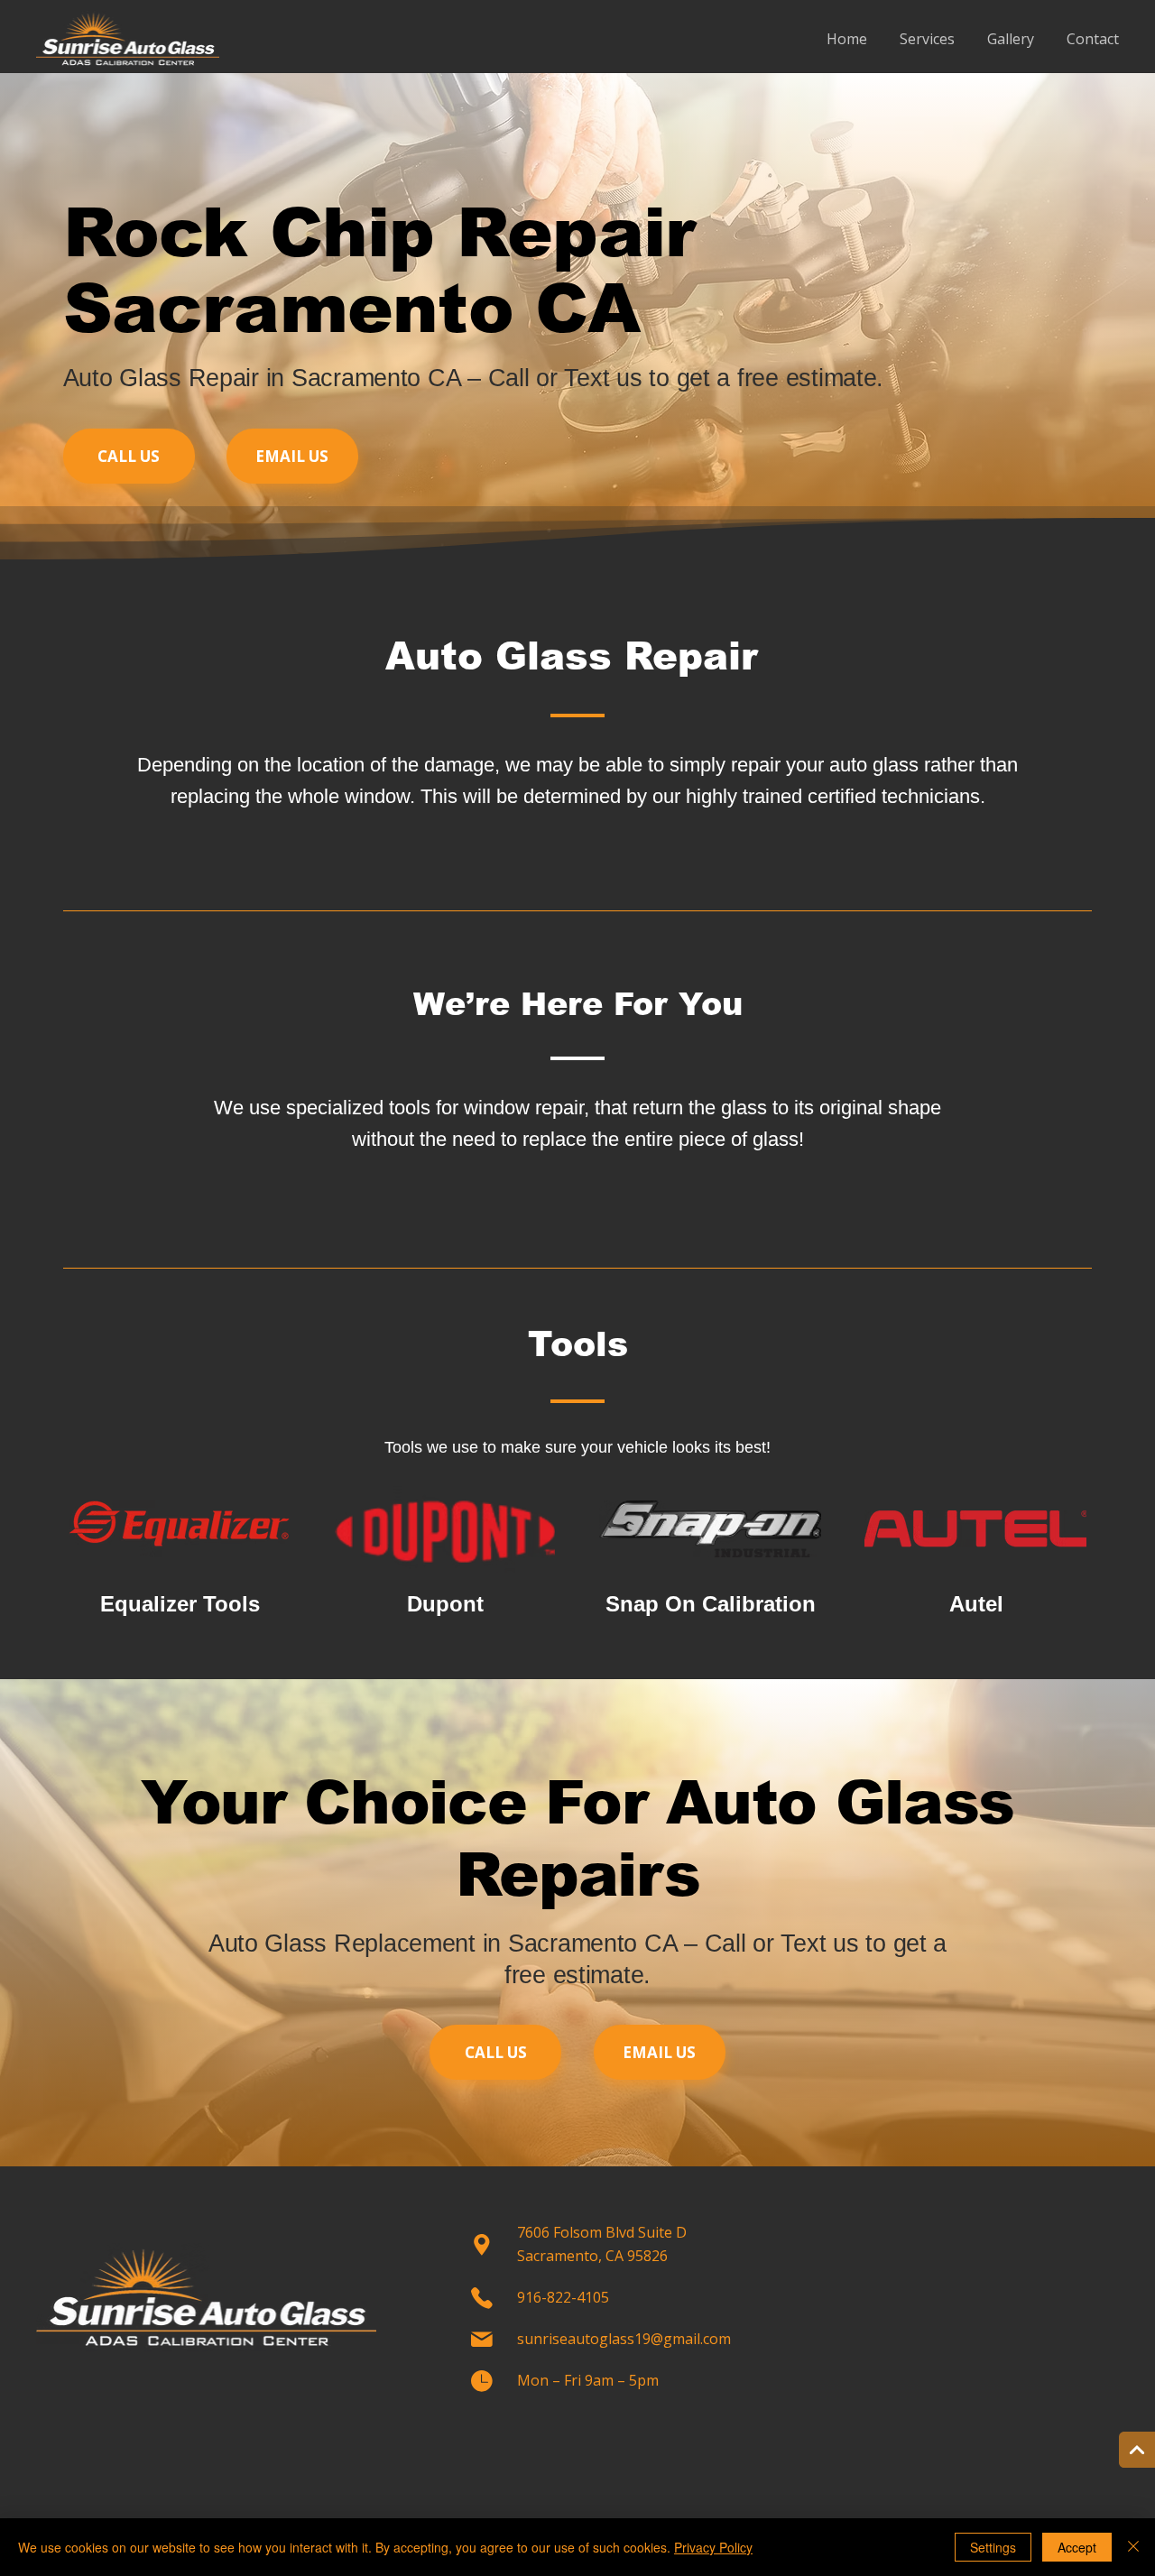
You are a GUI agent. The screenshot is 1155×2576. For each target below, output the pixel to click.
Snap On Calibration (711, 1604)
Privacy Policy (713, 2547)
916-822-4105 (563, 2297)
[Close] (1133, 2547)
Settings (993, 2547)
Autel (976, 1604)
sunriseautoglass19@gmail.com (624, 2339)
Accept (1077, 2547)
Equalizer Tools (180, 1604)
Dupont (445, 1604)
